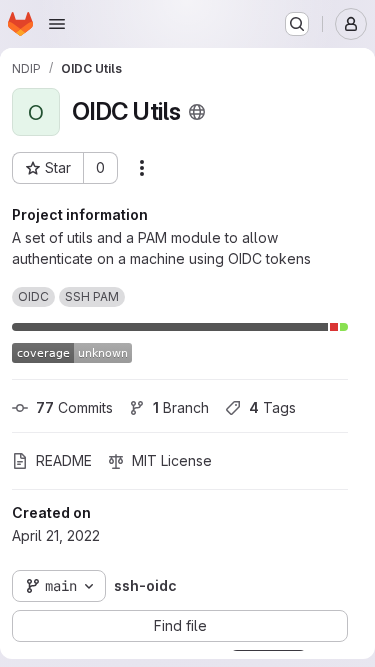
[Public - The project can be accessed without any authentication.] (197, 112)
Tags (272, 407)
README (64, 460)
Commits (74, 407)
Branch (181, 407)
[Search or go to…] (297, 24)
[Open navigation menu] (57, 24)
